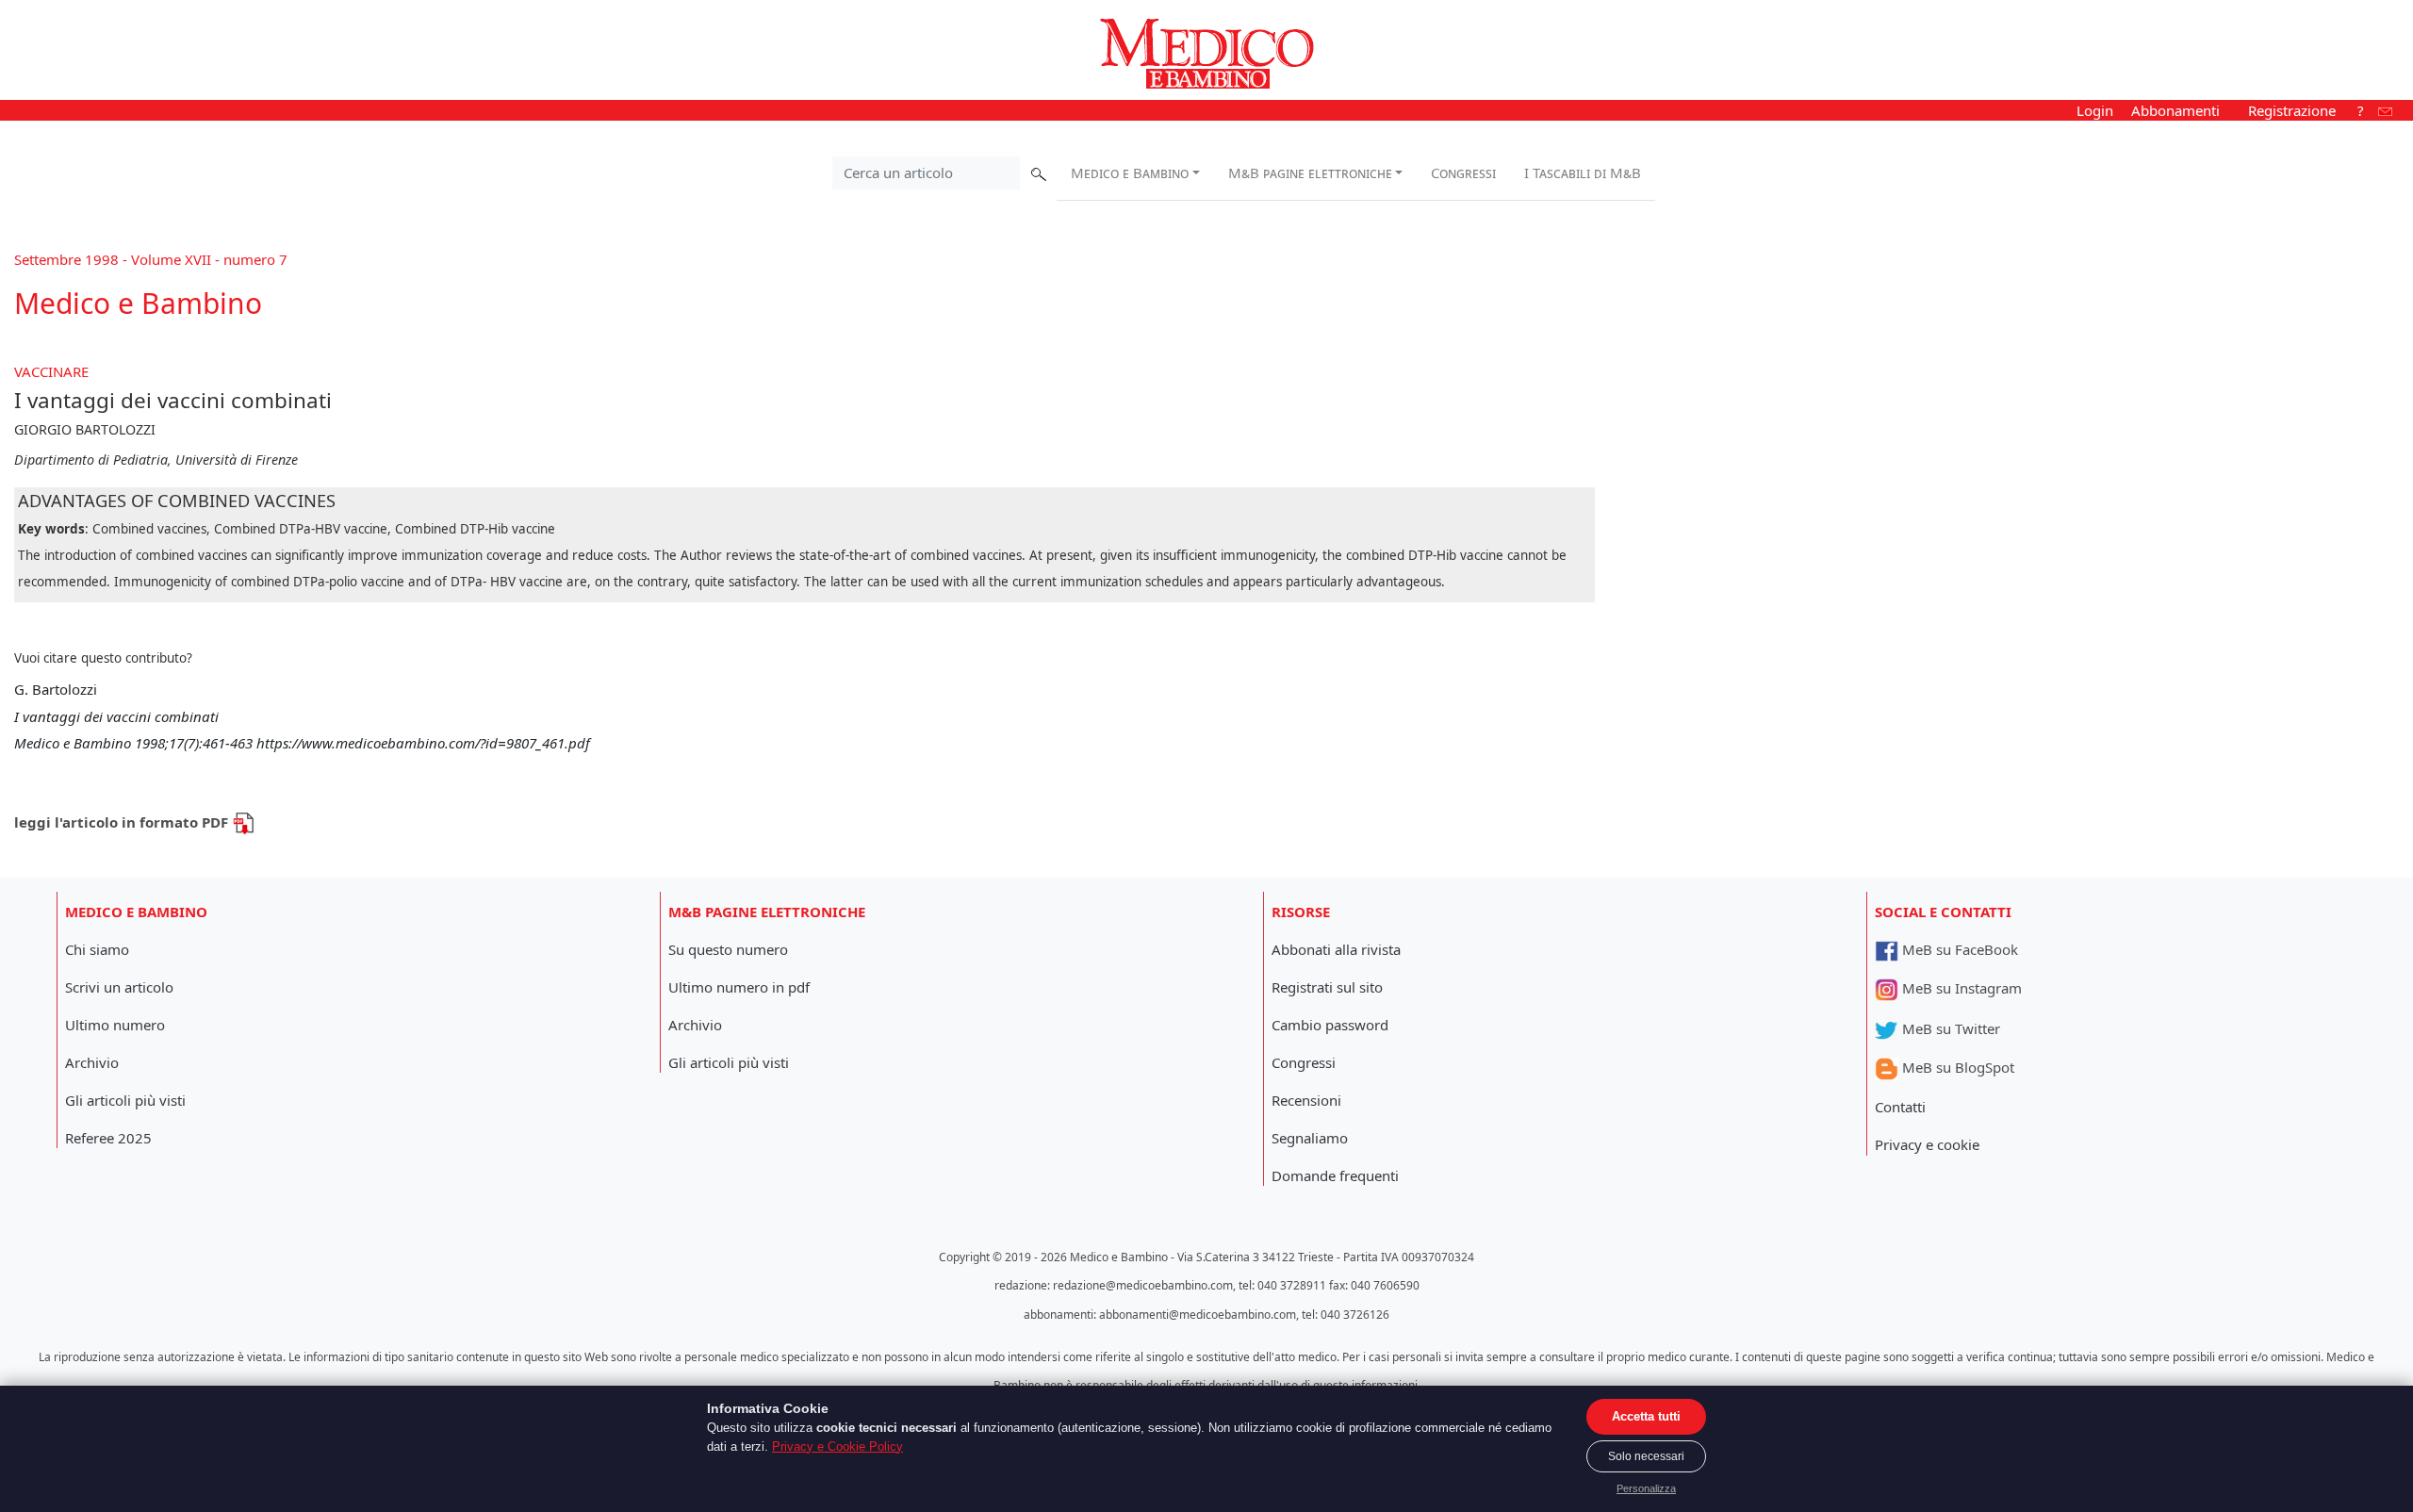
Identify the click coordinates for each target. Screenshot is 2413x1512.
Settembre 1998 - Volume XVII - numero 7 (151, 259)
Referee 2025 (108, 1138)
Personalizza (1646, 1488)
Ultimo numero (115, 1025)
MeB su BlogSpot (1956, 1067)
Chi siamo (97, 949)
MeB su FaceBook (1958, 949)
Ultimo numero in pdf (739, 987)
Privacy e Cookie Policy (837, 1446)
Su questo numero (728, 949)
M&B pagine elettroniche (1310, 173)
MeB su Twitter (1949, 1028)
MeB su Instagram (1960, 988)
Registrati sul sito (1327, 987)
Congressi (1463, 173)
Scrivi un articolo (119, 987)
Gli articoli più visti (125, 1100)
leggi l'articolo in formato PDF (123, 822)
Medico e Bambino (1130, 173)
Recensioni (1306, 1100)
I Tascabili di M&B (1583, 173)
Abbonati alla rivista (1336, 949)
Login (2095, 110)
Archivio (92, 1062)
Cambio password (1330, 1025)
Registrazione (2292, 110)
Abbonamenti (2175, 110)
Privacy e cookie (1927, 1144)
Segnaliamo (1310, 1138)
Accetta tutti (1646, 1416)
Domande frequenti (1335, 1175)
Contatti (1900, 1107)
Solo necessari (1646, 1456)
